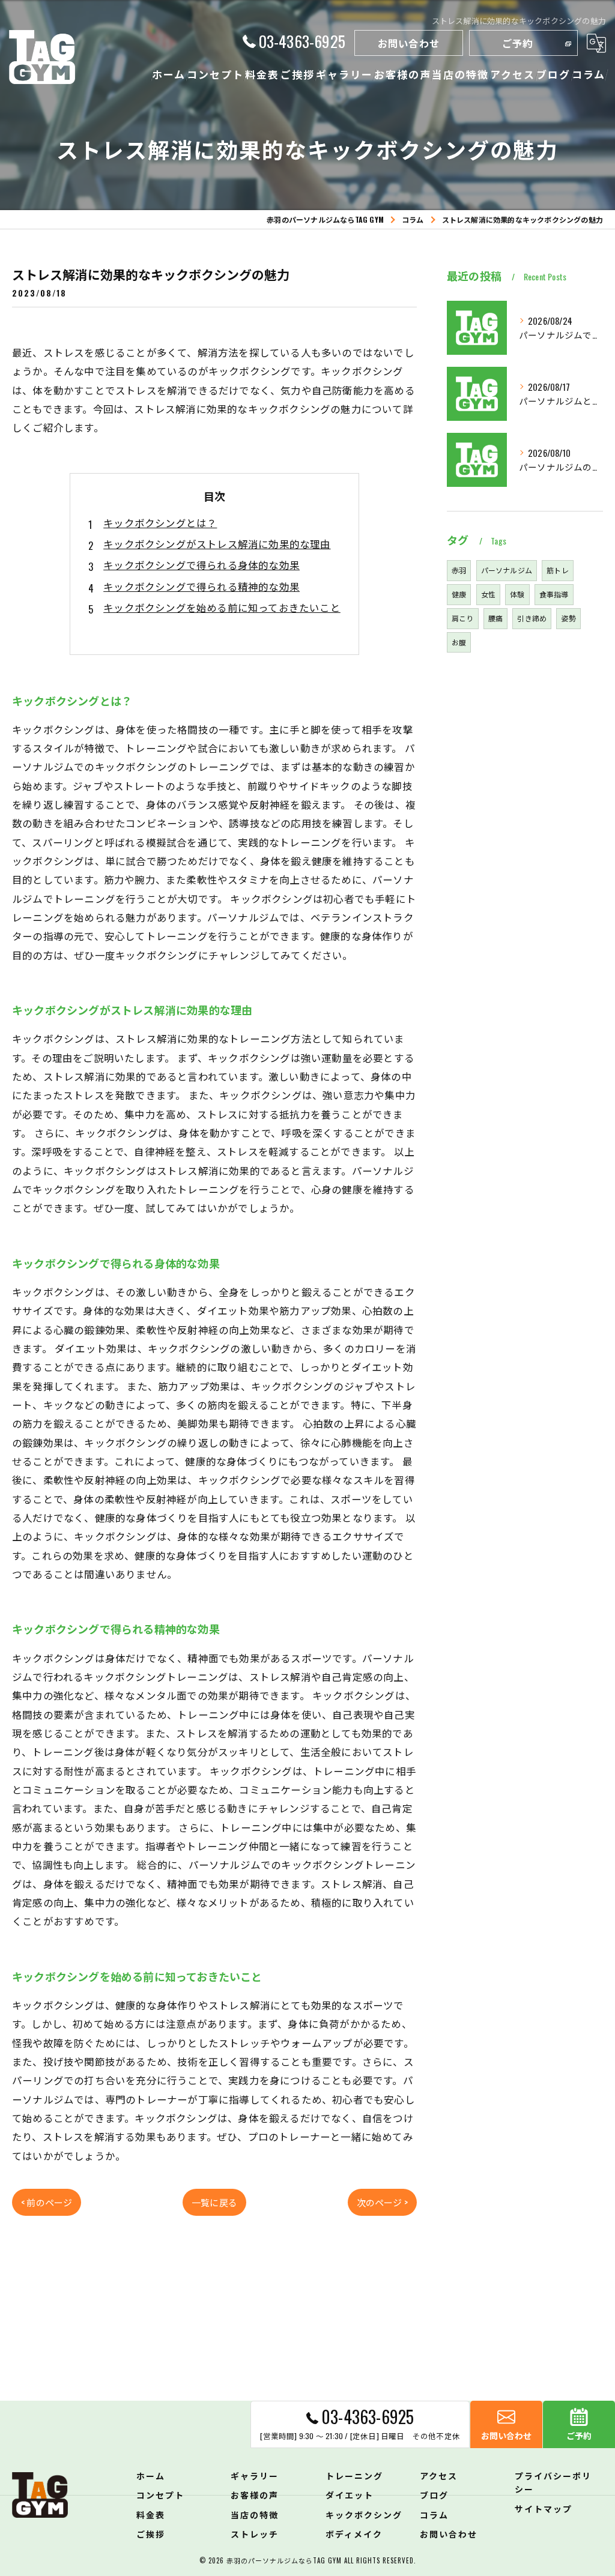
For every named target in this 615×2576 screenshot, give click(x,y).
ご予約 (518, 43)
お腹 (459, 642)
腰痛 (495, 618)
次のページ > (382, 2202)
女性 (488, 594)
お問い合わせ (409, 43)
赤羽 (459, 570)
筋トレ (558, 570)
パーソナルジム (507, 570)
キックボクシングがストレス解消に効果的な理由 (217, 544)
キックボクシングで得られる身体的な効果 (201, 565)
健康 (459, 594)
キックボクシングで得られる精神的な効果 (201, 586)
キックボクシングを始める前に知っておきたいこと (222, 607)
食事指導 (554, 594)
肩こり (463, 618)
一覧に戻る (214, 2202)
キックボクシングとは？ (160, 523)
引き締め (532, 618)
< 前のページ (47, 2202)
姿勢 (568, 618)
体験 (517, 594)
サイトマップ (544, 2508)
